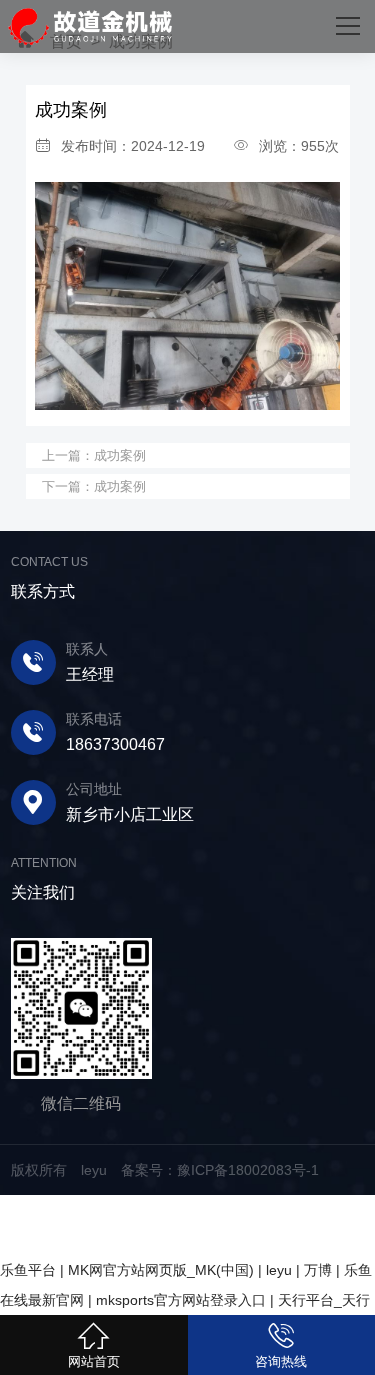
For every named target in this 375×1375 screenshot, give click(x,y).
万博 (318, 1270)
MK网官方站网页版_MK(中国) (161, 1270)
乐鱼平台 (28, 1270)
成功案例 (120, 455)
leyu (279, 1270)
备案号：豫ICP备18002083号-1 (220, 1170)
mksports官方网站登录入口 (181, 1300)
